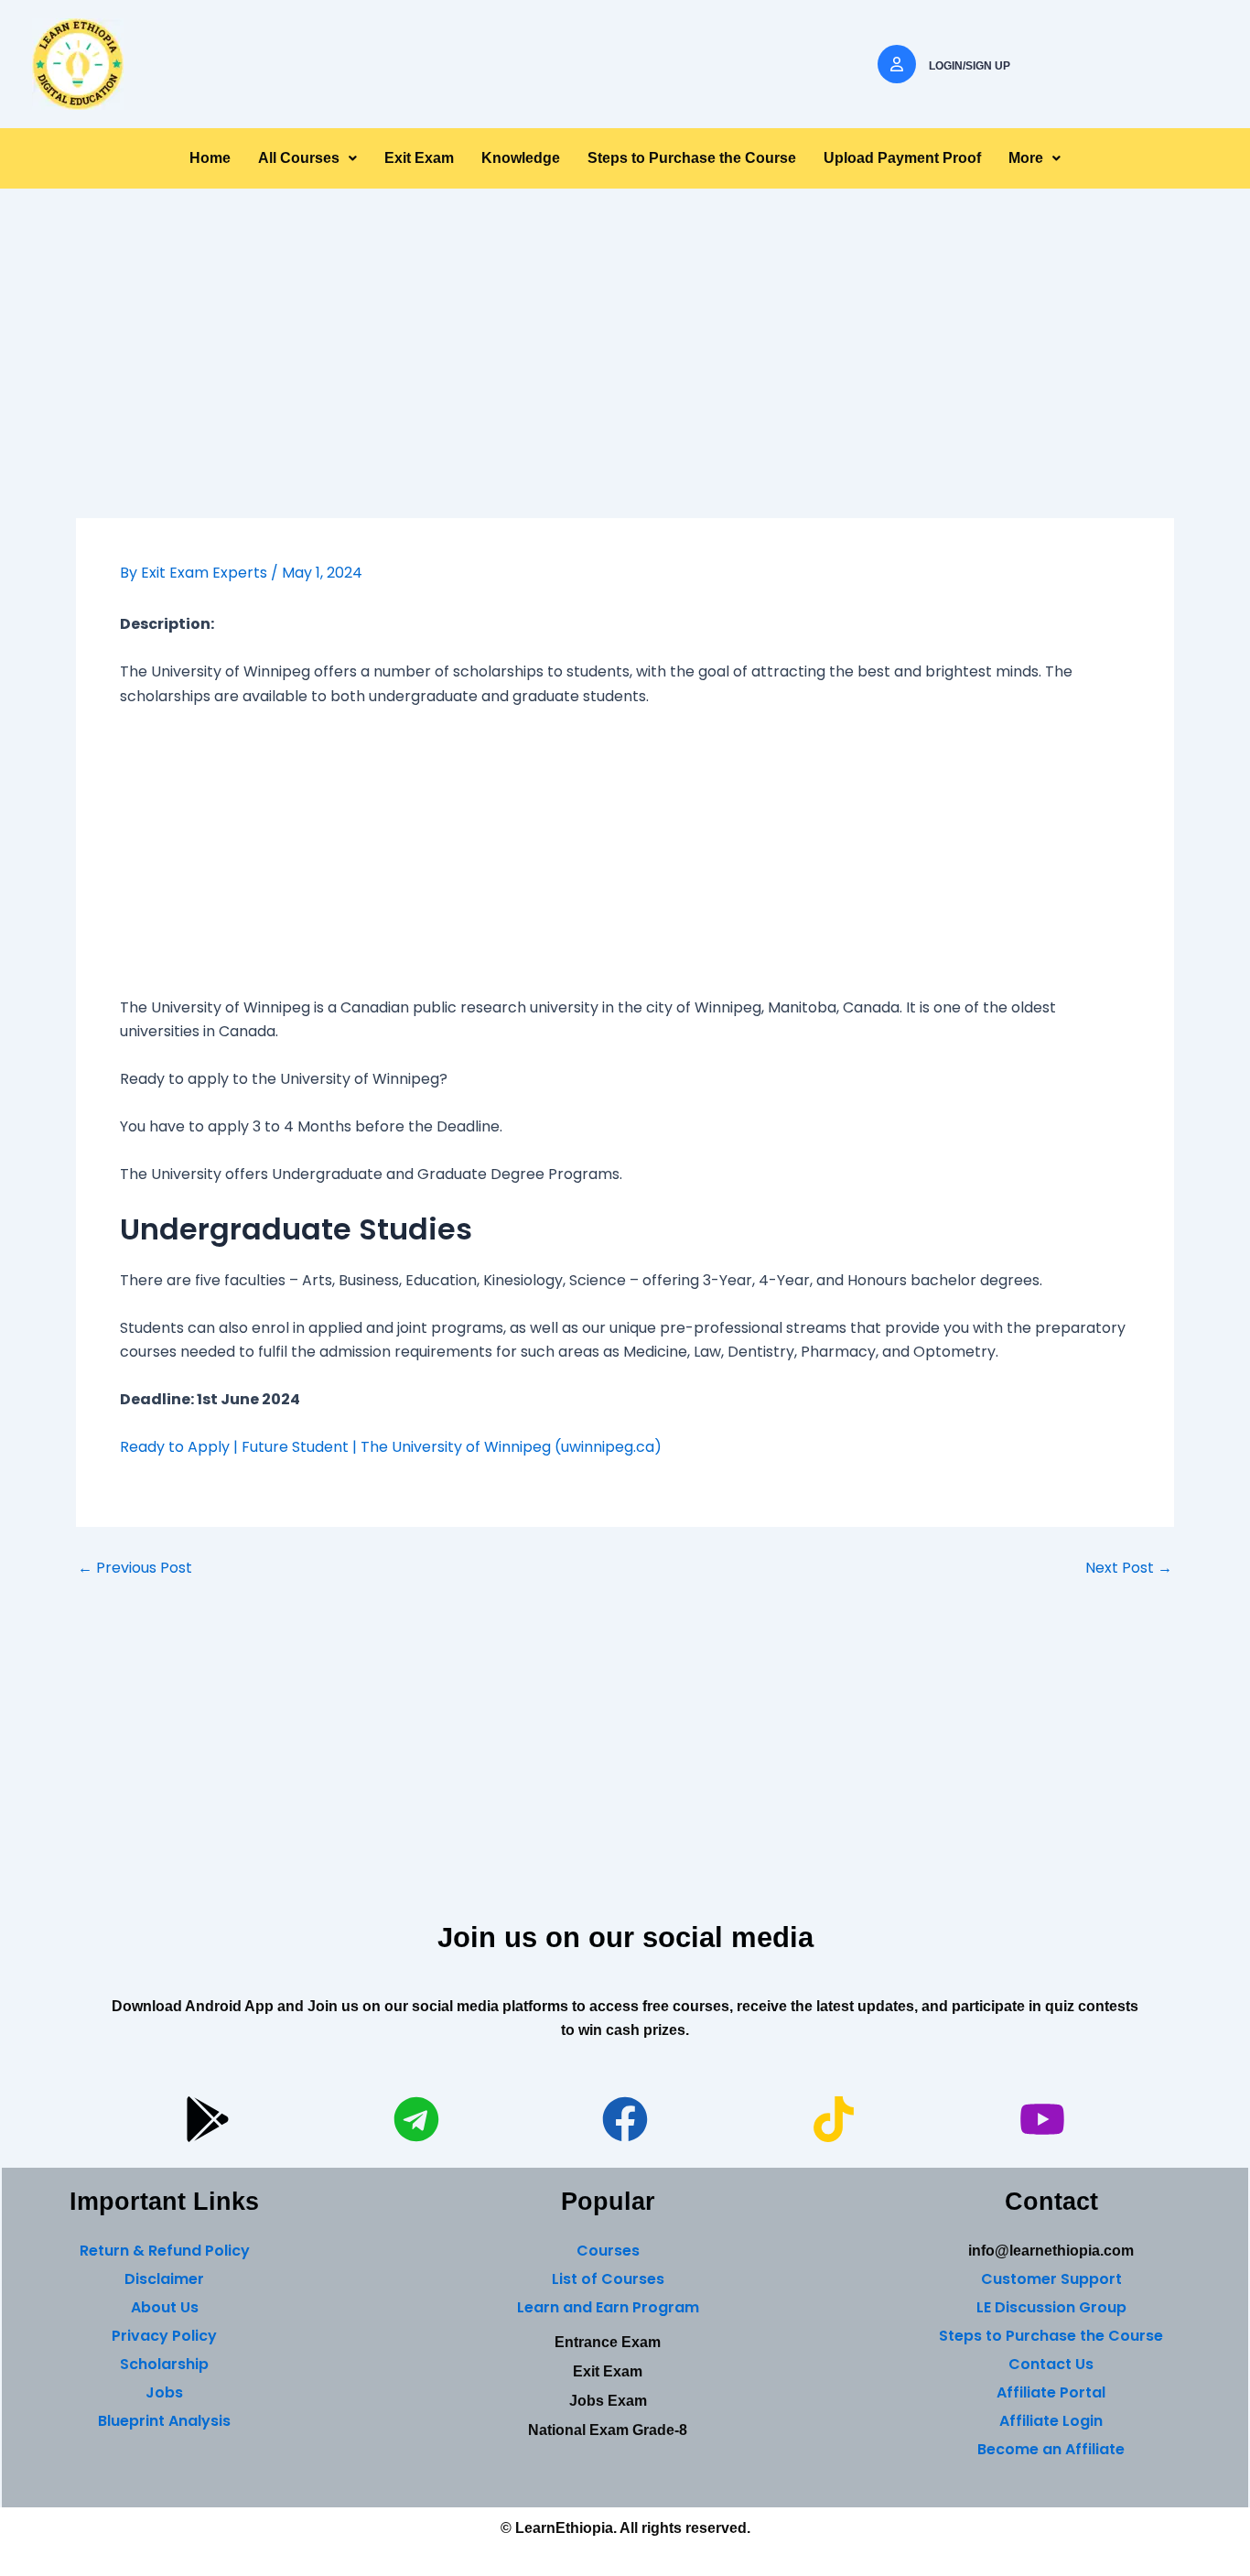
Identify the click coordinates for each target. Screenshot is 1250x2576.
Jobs (164, 2392)
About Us (165, 2307)
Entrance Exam (608, 2342)
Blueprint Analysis (164, 2421)
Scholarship (164, 2364)
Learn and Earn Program (608, 2307)
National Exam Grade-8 (608, 2430)
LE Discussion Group (1051, 2307)
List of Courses (608, 2279)
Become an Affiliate (1051, 2449)
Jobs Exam (608, 2401)
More (1026, 158)
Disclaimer (164, 2279)
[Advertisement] (625, 383)
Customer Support (1051, 2279)
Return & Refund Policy (165, 2251)
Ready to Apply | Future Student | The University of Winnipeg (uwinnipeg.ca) (391, 1447)
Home (210, 158)
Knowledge (521, 158)
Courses (608, 2251)
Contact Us (1051, 2364)
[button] (307, 158)
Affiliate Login (1051, 2421)
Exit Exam (419, 158)
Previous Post (135, 1568)
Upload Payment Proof (902, 158)
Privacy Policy (164, 2336)
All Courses (299, 158)
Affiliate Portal (1051, 2392)
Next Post (1129, 1568)
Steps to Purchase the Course (692, 158)
